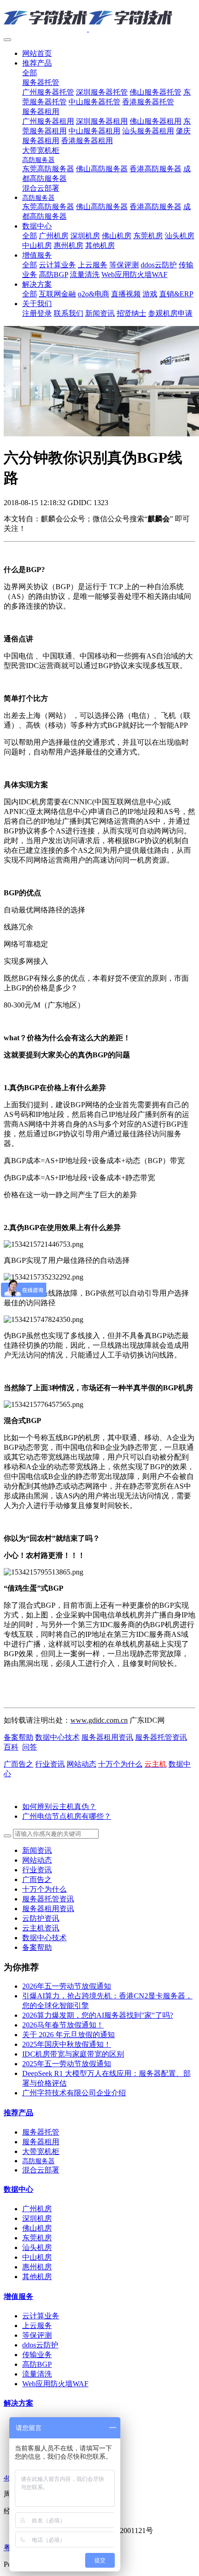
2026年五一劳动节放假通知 (67, 1986)
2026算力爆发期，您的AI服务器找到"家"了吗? (98, 2015)
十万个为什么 (120, 1764)
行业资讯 (50, 1764)
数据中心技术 (57, 1737)
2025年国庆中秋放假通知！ (67, 2044)
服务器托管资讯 (161, 1737)
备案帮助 (19, 1737)
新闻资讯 (37, 1850)
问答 (30, 1747)
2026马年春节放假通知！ (63, 2025)
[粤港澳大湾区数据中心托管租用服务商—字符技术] (99, 18)
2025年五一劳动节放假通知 (67, 2064)
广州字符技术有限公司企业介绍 (74, 2093)
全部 (30, 73)
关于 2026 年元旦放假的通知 (68, 2035)
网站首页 (37, 53)
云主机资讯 (41, 1928)
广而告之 (19, 1764)
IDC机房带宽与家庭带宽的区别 (73, 2054)
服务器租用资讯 (107, 1737)
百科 (11, 1747)
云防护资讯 (41, 1918)
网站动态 (81, 1764)
